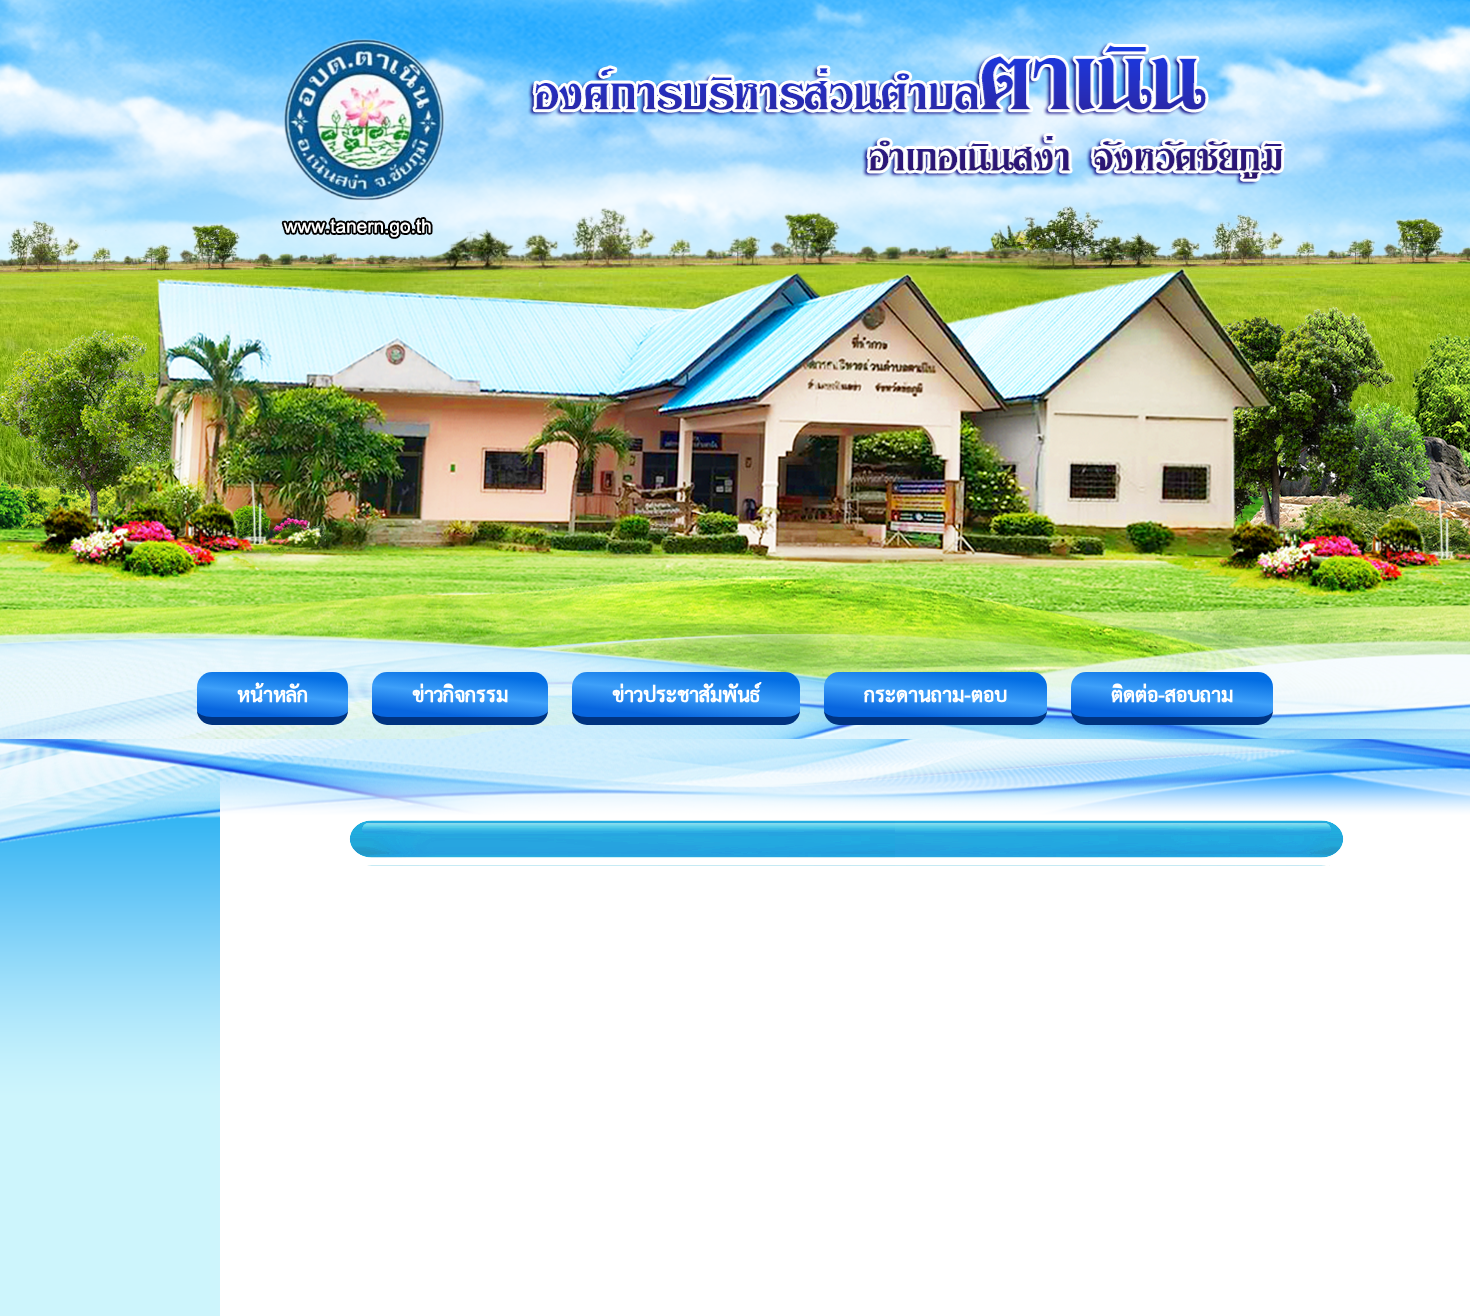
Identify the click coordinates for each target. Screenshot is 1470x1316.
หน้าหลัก (272, 694)
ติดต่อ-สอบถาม (1172, 694)
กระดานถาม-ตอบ (935, 694)
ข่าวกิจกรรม (460, 694)
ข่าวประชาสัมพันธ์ (686, 694)
